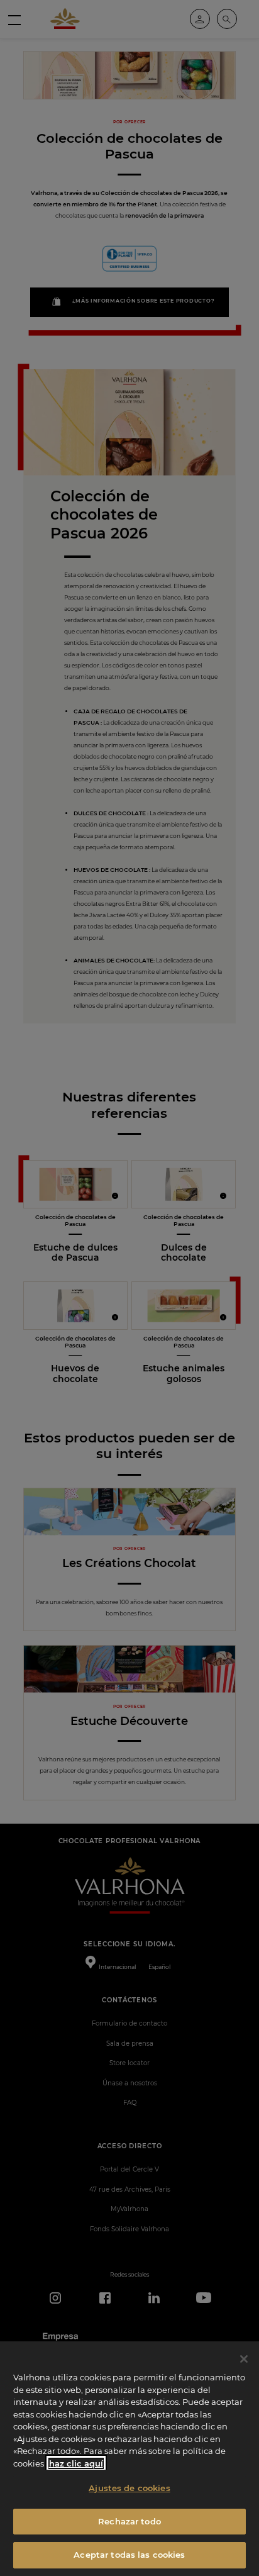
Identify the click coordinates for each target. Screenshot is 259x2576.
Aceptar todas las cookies (129, 2555)
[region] (129, 2459)
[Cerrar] (244, 2359)
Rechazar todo (129, 2521)
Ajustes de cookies (129, 2488)
